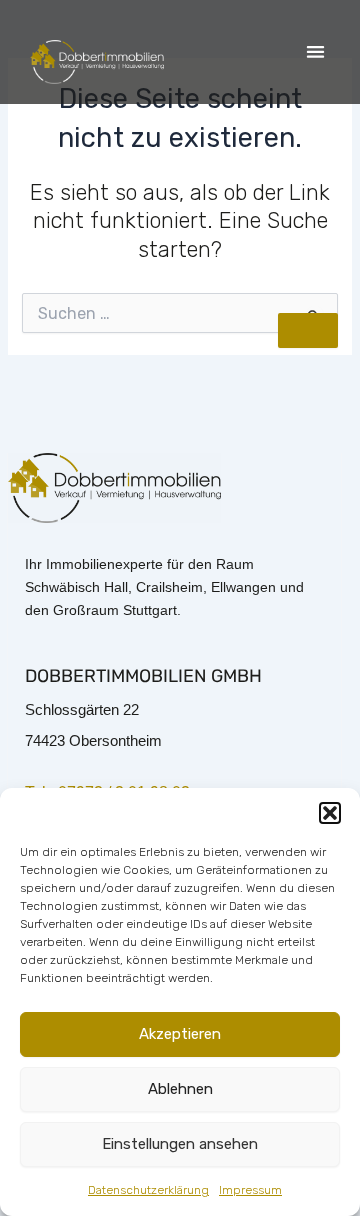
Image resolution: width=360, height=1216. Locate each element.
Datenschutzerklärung (148, 1190)
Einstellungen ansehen (180, 1144)
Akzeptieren (180, 1034)
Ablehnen (180, 1089)
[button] (330, 813)
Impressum (250, 1190)
